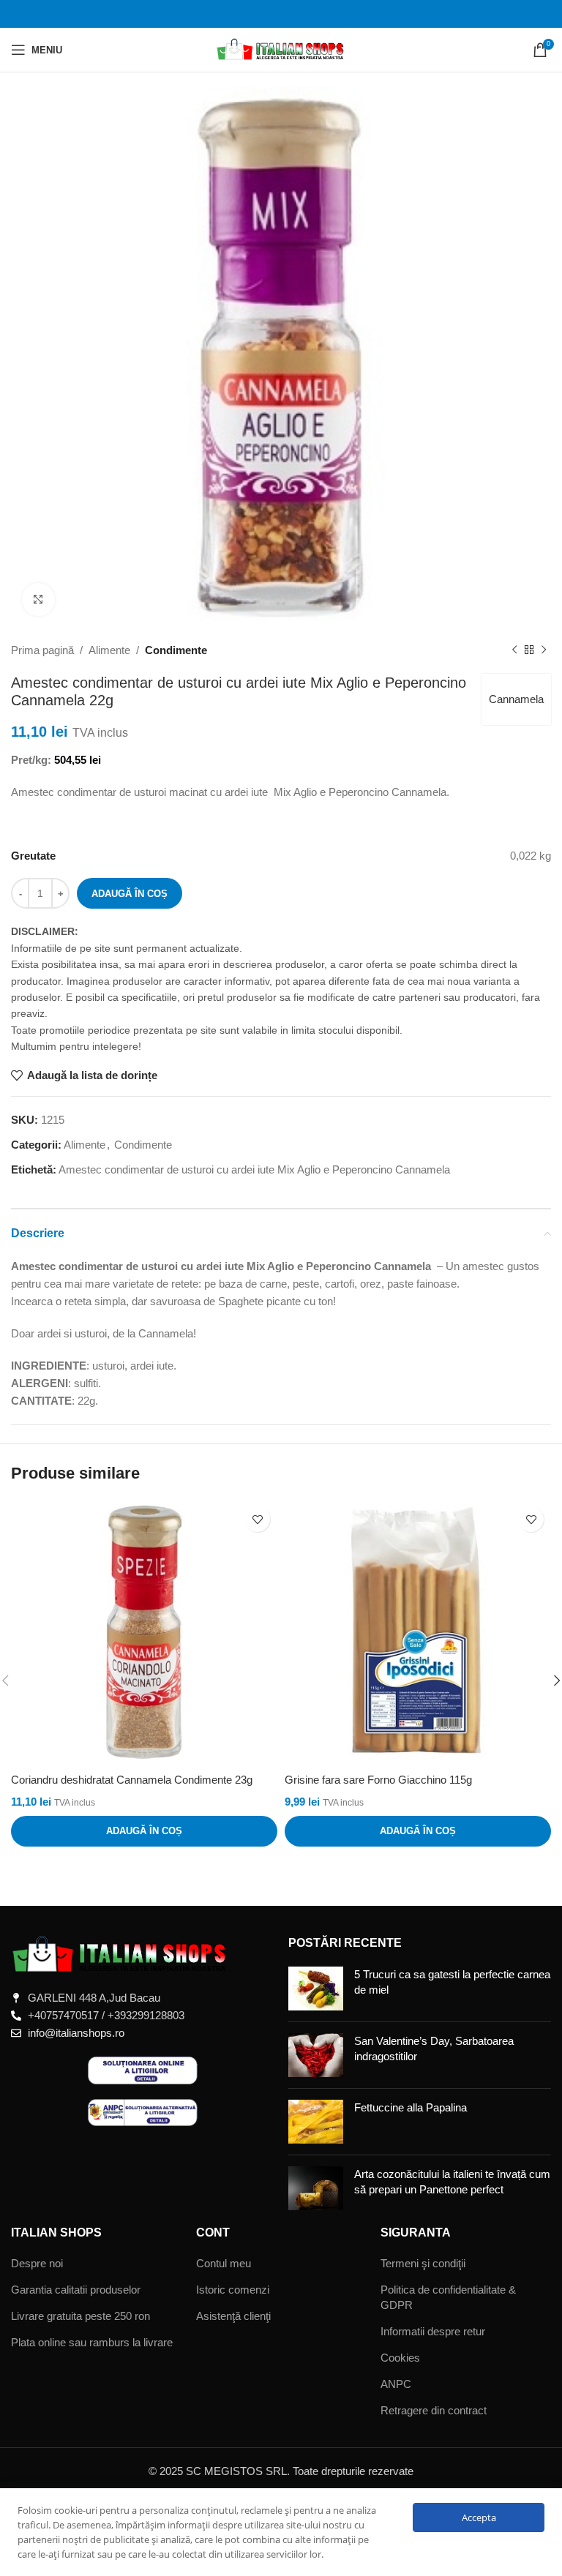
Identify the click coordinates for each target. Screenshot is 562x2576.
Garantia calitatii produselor (76, 2290)
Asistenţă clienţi (233, 2316)
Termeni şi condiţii (423, 2263)
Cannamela (516, 699)
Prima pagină (42, 650)
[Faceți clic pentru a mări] (38, 600)
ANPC (396, 2384)
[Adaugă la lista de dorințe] (257, 1519)
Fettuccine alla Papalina (411, 2107)
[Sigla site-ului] (281, 49)
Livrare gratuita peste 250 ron (80, 2316)
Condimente (176, 650)
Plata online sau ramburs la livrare (92, 2342)
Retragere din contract (434, 2410)
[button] (144, 1831)
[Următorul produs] (544, 650)
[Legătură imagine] (121, 1954)
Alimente (109, 650)
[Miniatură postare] (316, 1989)
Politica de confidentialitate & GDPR (448, 2297)
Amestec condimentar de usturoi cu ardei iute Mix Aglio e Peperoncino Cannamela (254, 1169)
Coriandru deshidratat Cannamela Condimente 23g (132, 1780)
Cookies (400, 2358)
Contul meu (224, 2263)
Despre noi (37, 2263)
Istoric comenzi (233, 2290)
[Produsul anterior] (514, 650)
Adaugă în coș (130, 894)
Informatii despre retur (433, 2331)
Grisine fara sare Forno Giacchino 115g (378, 1780)
